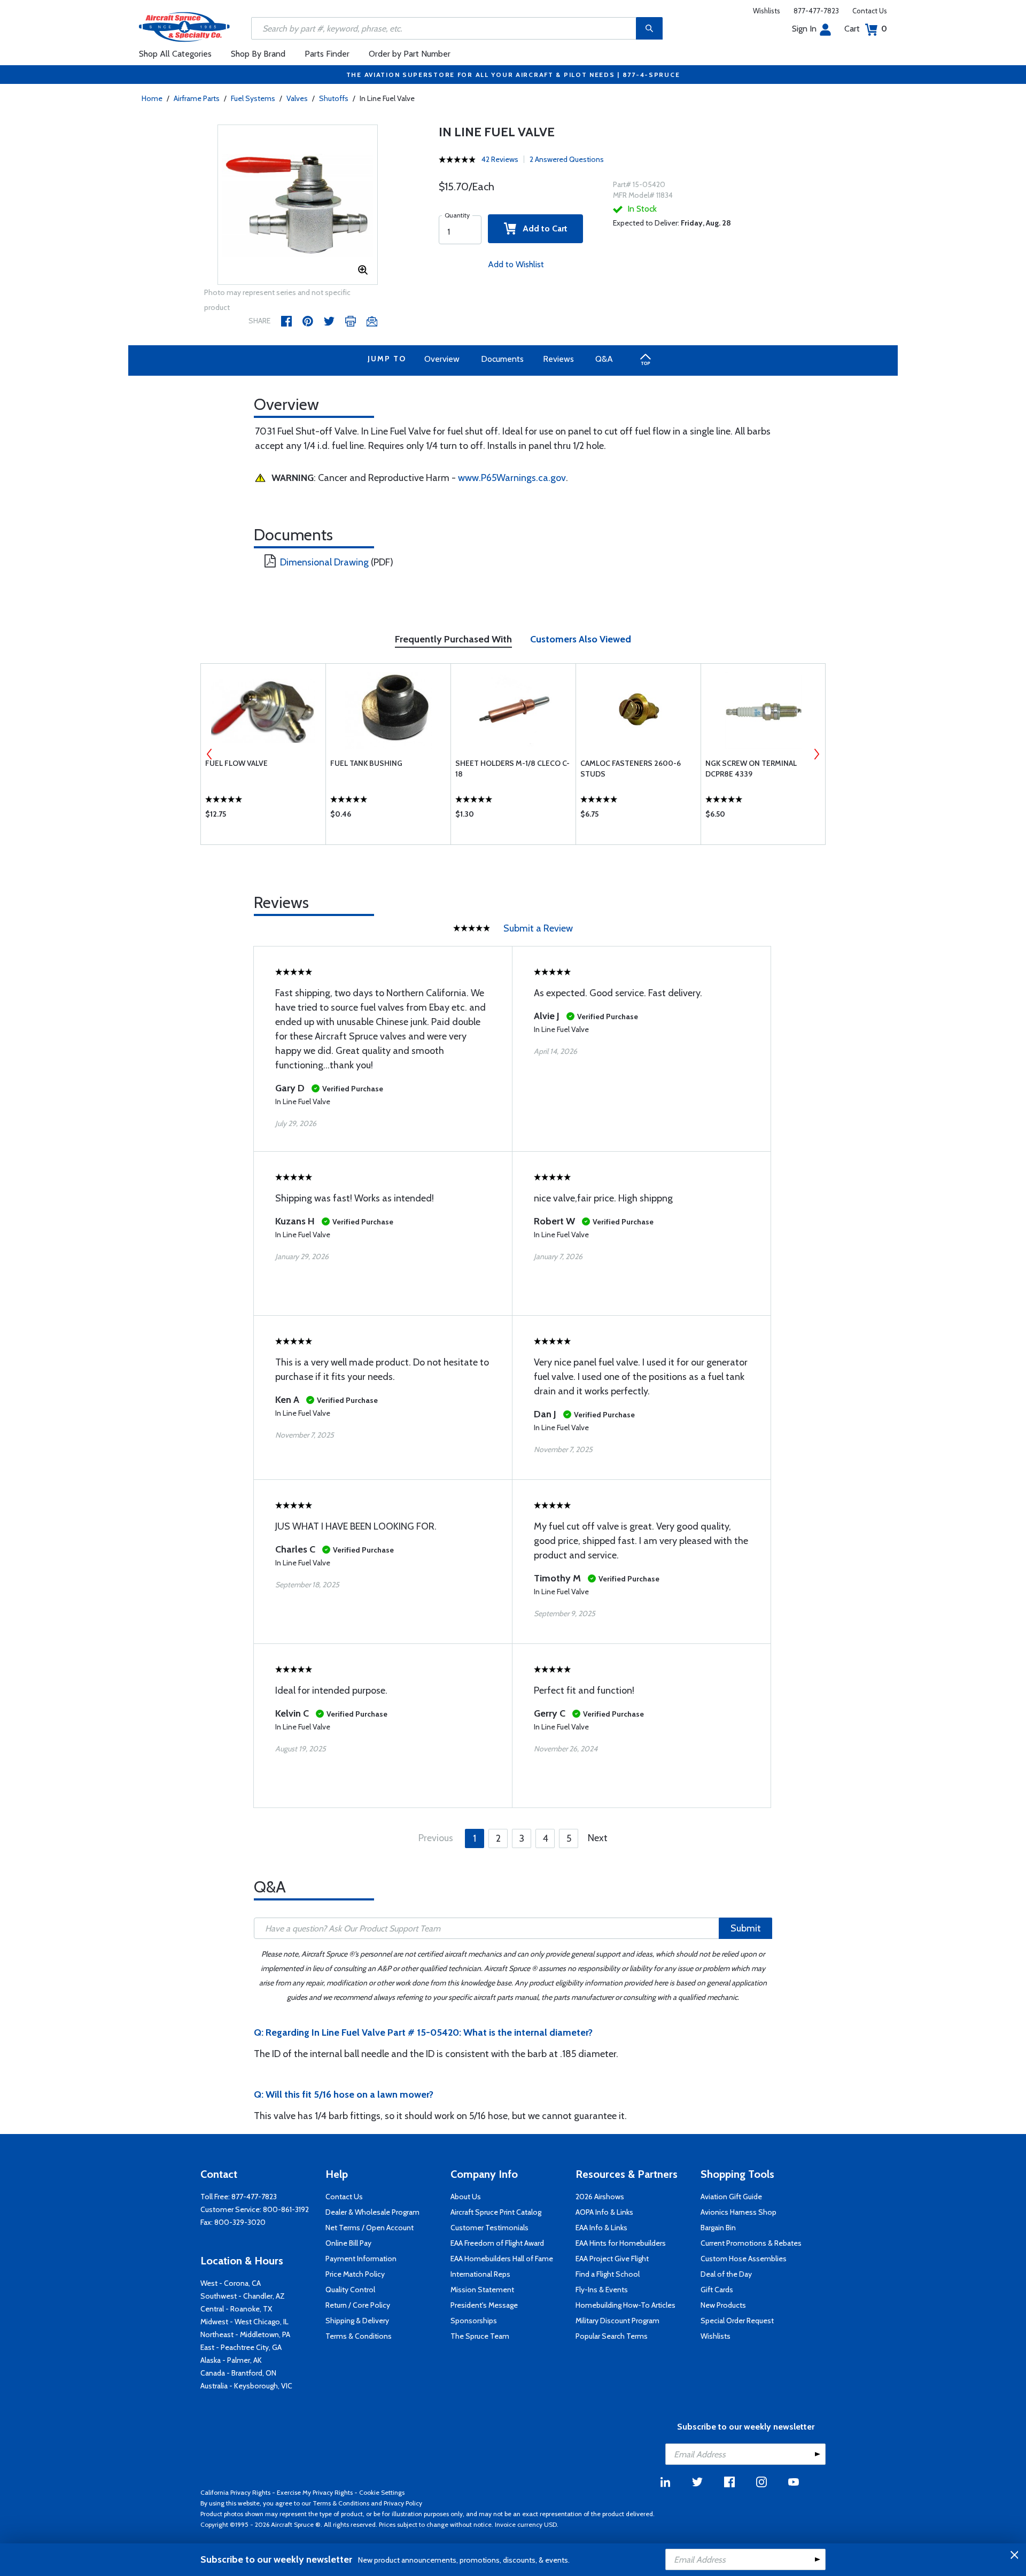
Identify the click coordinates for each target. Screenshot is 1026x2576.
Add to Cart (542, 228)
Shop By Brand (258, 54)
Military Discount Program (617, 2321)
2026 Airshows (600, 2197)
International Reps (480, 2274)
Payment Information (361, 2259)
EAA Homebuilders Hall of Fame (502, 2259)
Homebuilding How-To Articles (625, 2305)
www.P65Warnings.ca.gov (512, 478)
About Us (466, 2197)
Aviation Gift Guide (731, 2197)
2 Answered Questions (567, 159)
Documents (502, 359)
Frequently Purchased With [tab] (453, 639)
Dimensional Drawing (324, 562)
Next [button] (817, 754)
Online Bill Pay (348, 2243)
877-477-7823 (816, 11)
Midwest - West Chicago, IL (244, 2322)
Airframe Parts (197, 98)
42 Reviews (500, 159)
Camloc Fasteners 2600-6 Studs (631, 769)
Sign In (804, 29)
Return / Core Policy (358, 2305)
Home (152, 98)
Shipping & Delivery (357, 2321)
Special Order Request (737, 2321)
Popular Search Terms (612, 2336)
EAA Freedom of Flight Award (497, 2243)
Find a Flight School (608, 2274)
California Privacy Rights (235, 2492)
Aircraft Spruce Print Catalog (496, 2212)
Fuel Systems (253, 98)
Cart (866, 29)
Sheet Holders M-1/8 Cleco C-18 (512, 769)
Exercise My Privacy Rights (315, 2492)
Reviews (558, 359)
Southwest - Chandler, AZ (243, 2296)
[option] (298, 205)
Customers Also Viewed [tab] (581, 639)
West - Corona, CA (231, 2283)
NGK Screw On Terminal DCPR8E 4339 (751, 769)
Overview (442, 359)
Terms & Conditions (359, 2336)
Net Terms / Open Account (370, 2228)
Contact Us (870, 11)
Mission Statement (482, 2290)
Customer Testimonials (489, 2228)
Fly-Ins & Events (602, 2290)
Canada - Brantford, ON (238, 2373)
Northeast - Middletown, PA (245, 2334)
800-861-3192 (286, 2209)
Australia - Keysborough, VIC (246, 2386)
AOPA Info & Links (604, 2212)
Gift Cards (717, 2290)
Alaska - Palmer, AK (231, 2360)
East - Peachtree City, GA (241, 2347)
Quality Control (350, 2290)
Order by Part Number (410, 54)
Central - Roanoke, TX (236, 2309)
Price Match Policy (355, 2274)
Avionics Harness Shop (739, 2212)
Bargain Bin (718, 2228)
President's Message (484, 2305)
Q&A (604, 359)
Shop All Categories (175, 54)
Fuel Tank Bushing (366, 763)
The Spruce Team (480, 2336)
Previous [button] (209, 754)
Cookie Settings (382, 2492)
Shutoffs (334, 98)
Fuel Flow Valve (236, 763)
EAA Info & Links (601, 2228)
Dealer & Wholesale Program (372, 2212)
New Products (723, 2305)
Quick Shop (263, 817)
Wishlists (767, 11)
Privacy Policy (403, 2503)
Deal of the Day (726, 2274)
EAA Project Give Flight (612, 2259)
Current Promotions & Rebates (751, 2243)
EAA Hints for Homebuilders (621, 2243)
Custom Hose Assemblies (744, 2259)
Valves (297, 98)
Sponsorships (474, 2321)
